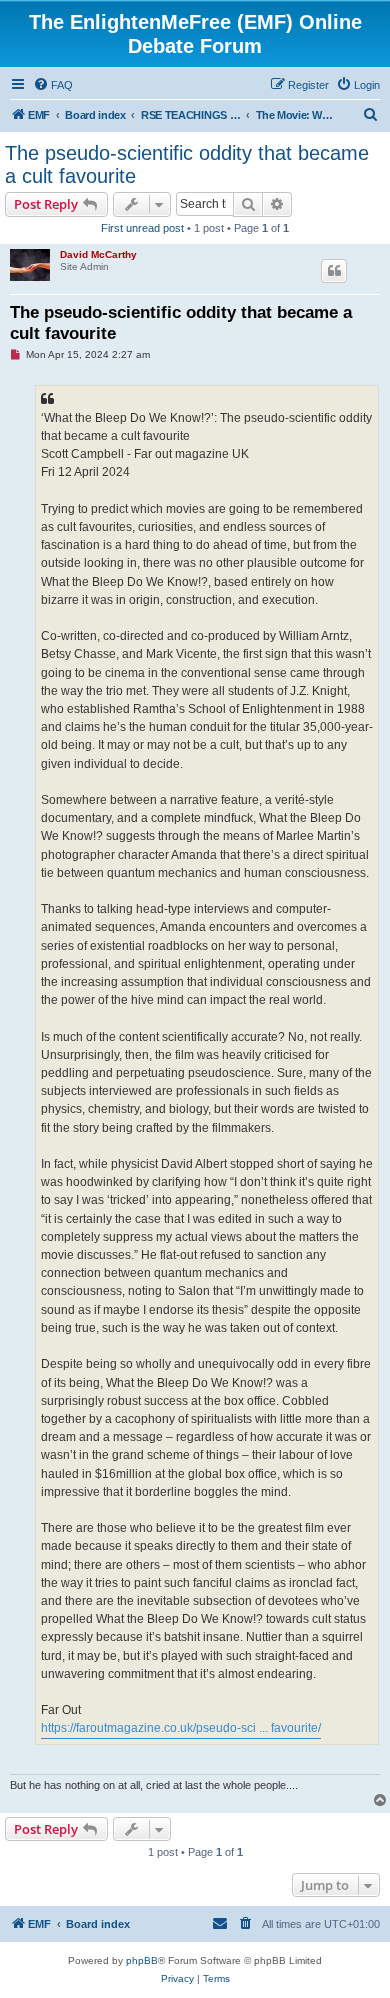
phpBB (142, 1960)
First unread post (142, 228)
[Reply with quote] (334, 271)
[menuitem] (53, 85)
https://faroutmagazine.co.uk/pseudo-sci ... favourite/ (181, 1728)
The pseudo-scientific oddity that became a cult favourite (187, 164)
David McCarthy (98, 254)
